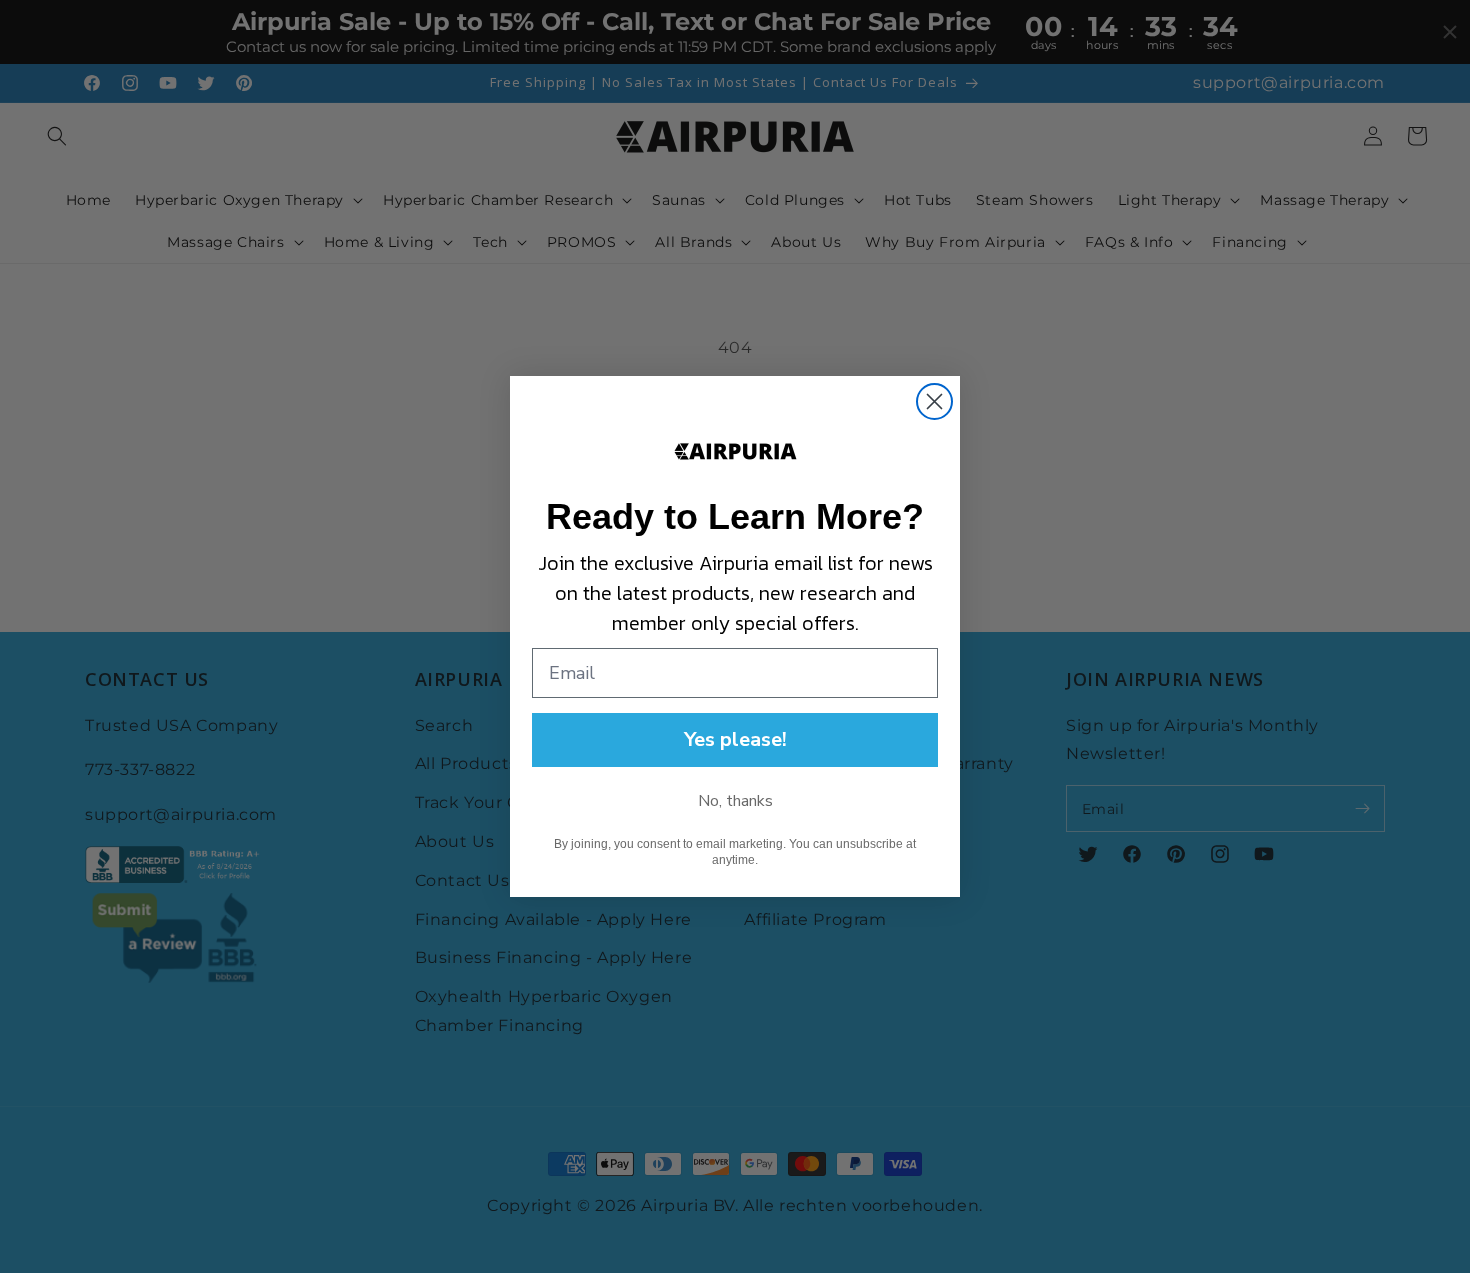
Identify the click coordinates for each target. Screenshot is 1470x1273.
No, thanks (735, 801)
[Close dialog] (934, 401)
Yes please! (735, 739)
